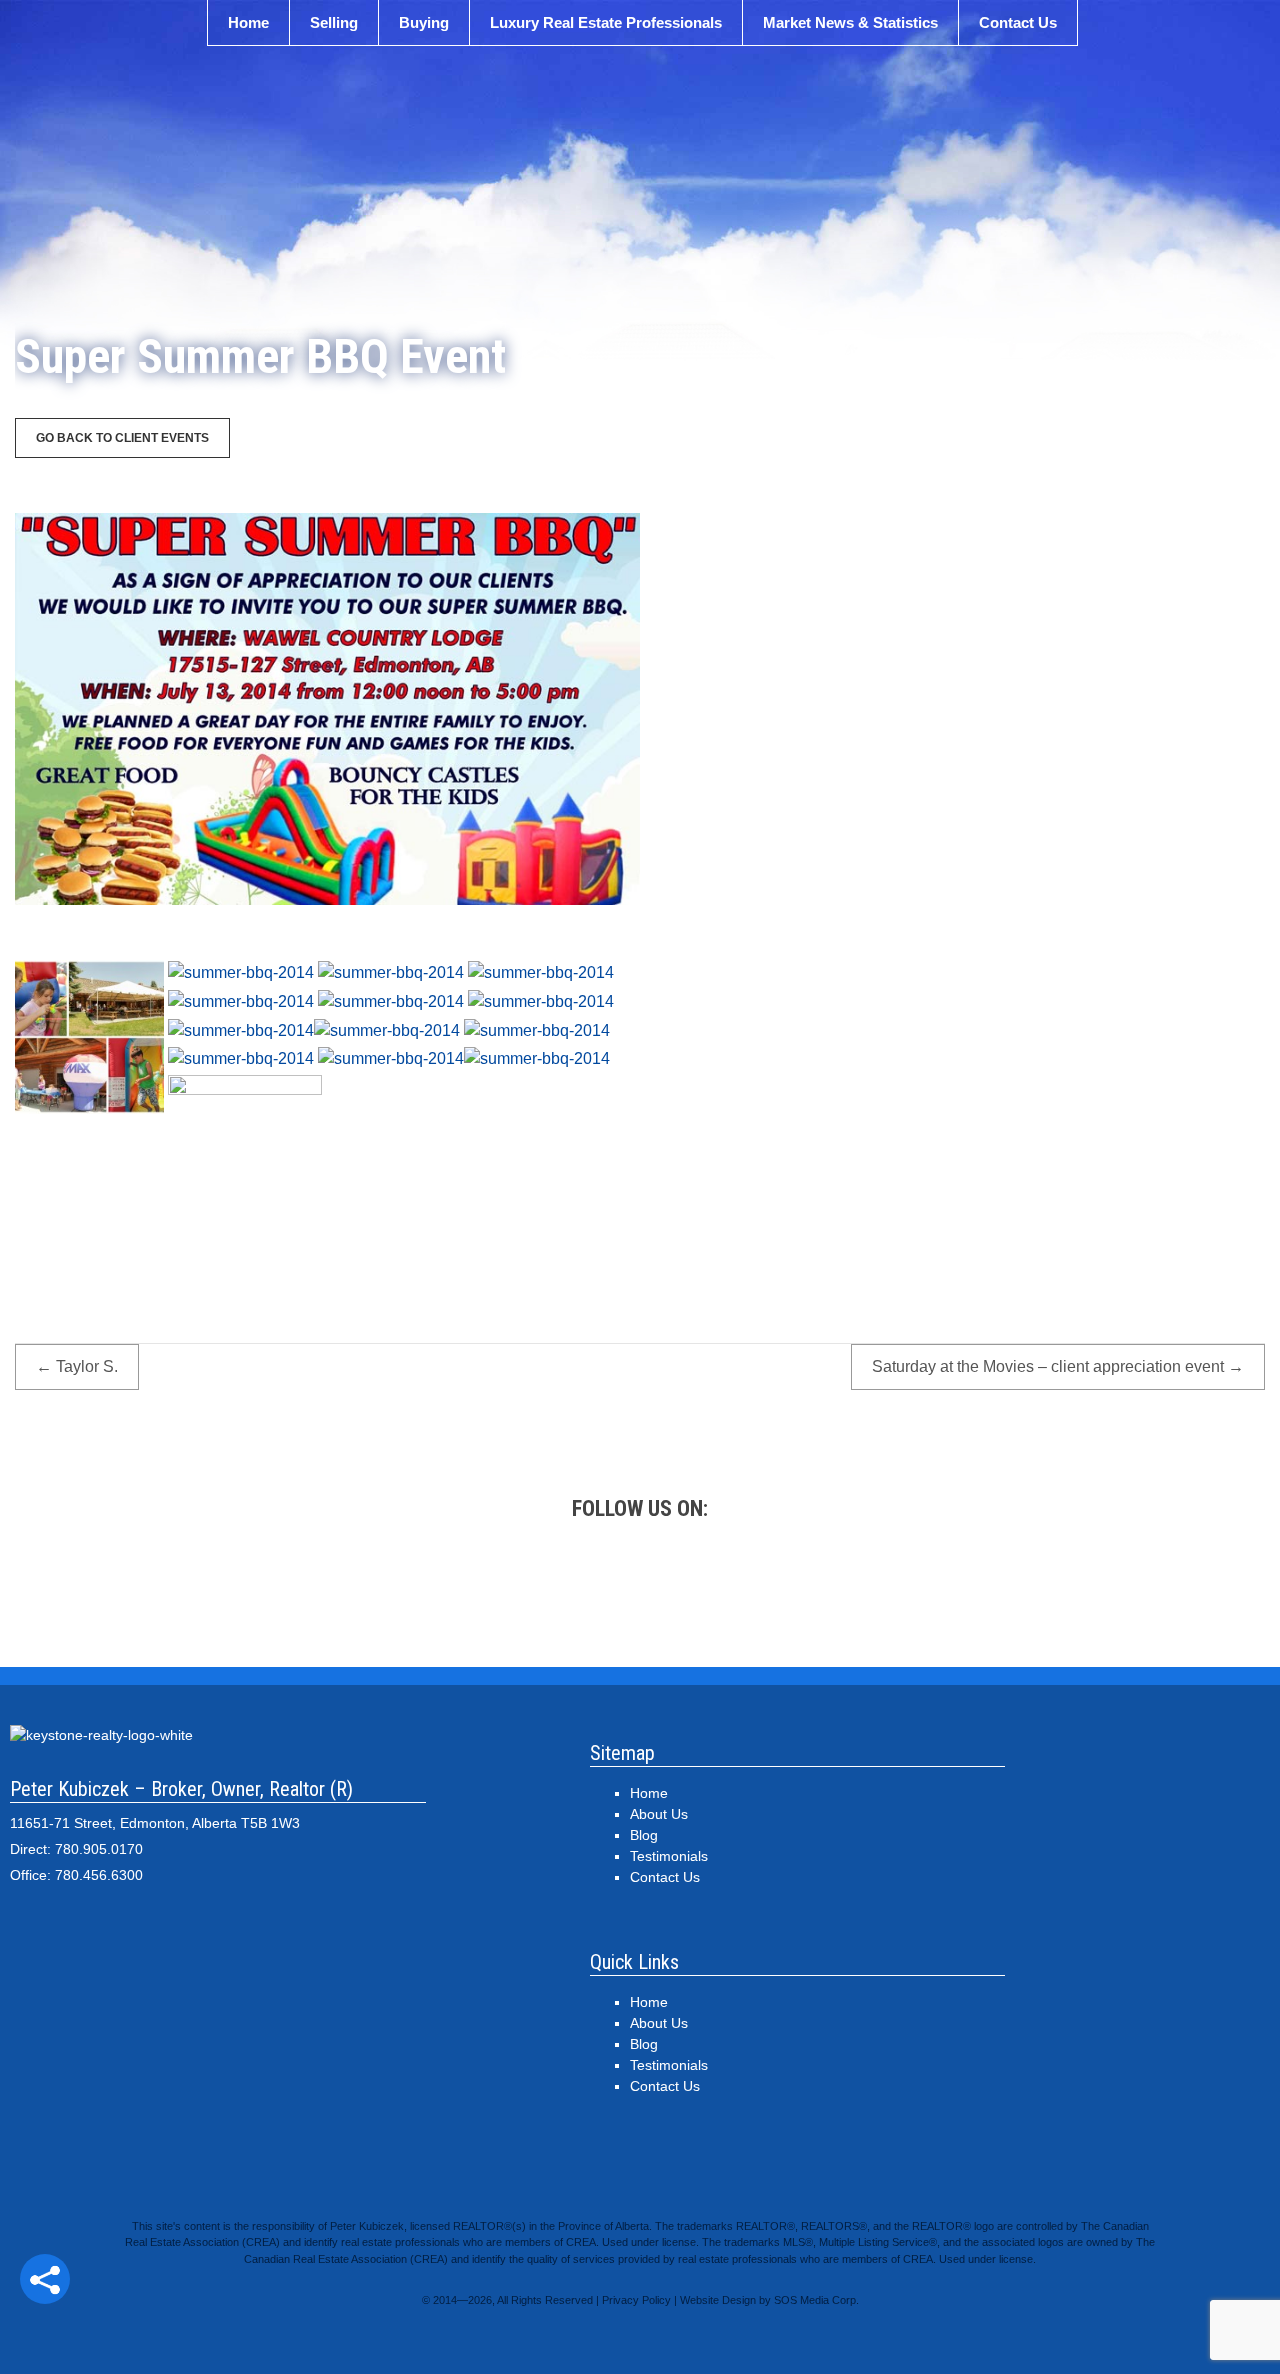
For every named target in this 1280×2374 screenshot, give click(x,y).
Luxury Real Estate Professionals (606, 22)
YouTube (820, 1586)
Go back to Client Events (122, 438)
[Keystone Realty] (640, 166)
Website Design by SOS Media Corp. (769, 2300)
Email (910, 1586)
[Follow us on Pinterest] (730, 1586)
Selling (334, 22)
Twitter (550, 1586)
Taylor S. (77, 1366)
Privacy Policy (636, 2300)
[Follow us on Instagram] (640, 1586)
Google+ (370, 1586)
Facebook (460, 1586)
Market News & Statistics (850, 22)
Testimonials (669, 1856)
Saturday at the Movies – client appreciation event (1058, 1366)
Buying (424, 22)
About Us (659, 1814)
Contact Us (1018, 22)
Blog (644, 1835)
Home (248, 22)
